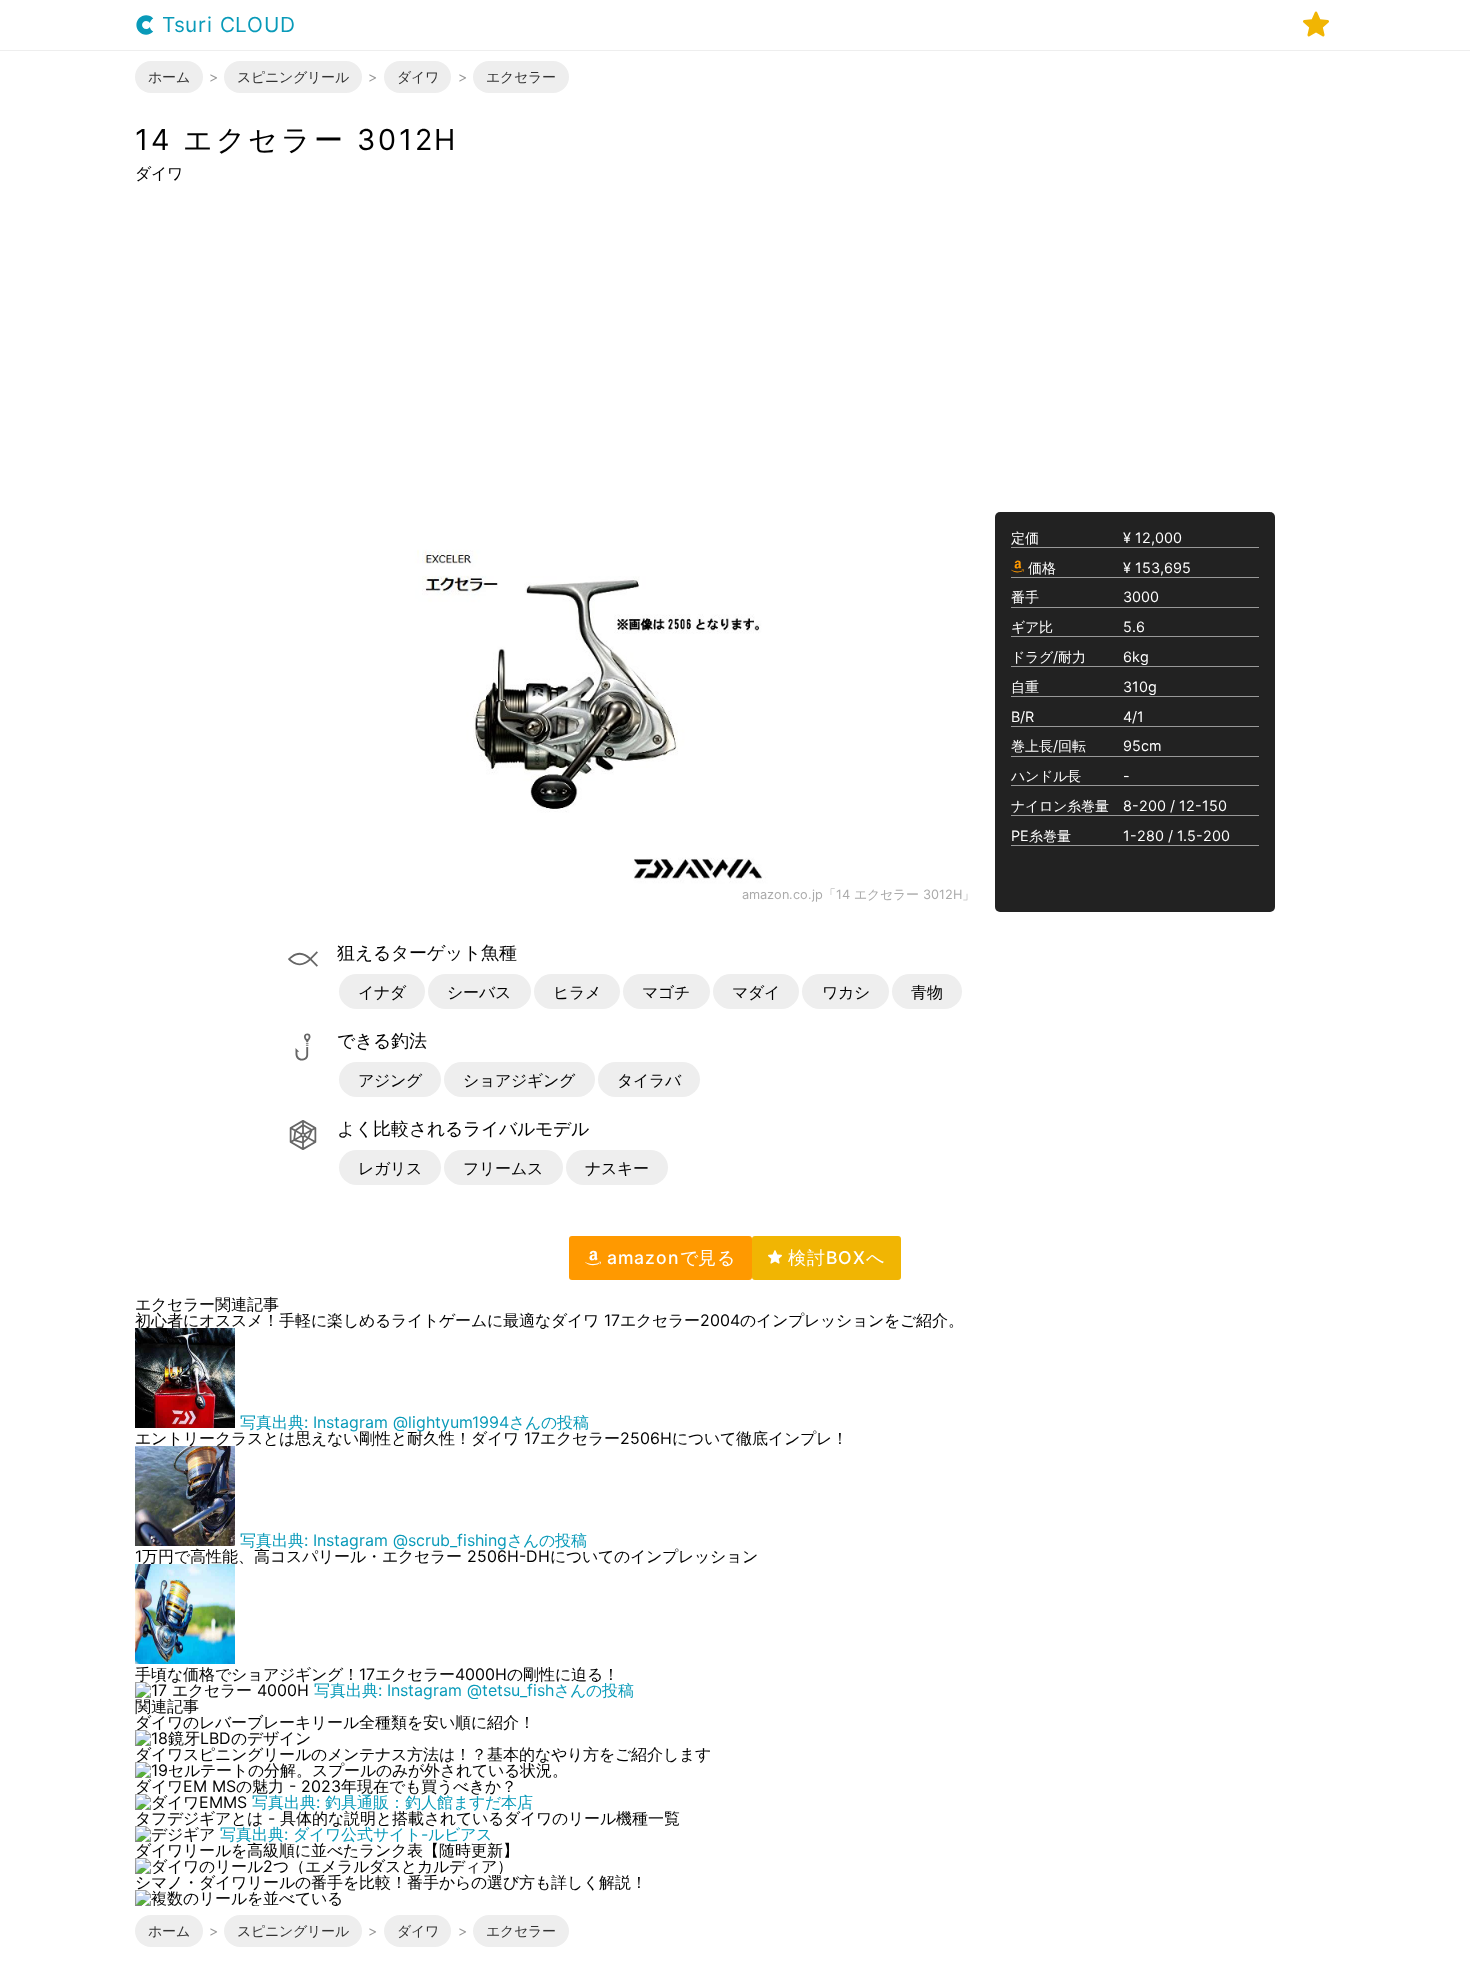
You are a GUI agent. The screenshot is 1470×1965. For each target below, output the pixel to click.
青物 (927, 992)
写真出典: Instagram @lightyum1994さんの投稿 (414, 1422)
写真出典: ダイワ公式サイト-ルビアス (356, 1834)
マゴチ (666, 992)
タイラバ (649, 1080)
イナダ (382, 992)
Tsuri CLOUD (225, 25)
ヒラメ (577, 992)
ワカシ (846, 992)
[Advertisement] (735, 346)
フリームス (503, 1168)
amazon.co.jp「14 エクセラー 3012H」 (858, 895)
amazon (668, 1257)
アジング (390, 1080)
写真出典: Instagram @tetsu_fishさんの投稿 (474, 1690)
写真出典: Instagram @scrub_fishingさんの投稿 (413, 1540)
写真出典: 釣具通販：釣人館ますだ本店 (392, 1802)
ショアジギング (519, 1080)
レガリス (390, 1168)
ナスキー (617, 1168)
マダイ (756, 992)
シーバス (479, 992)
